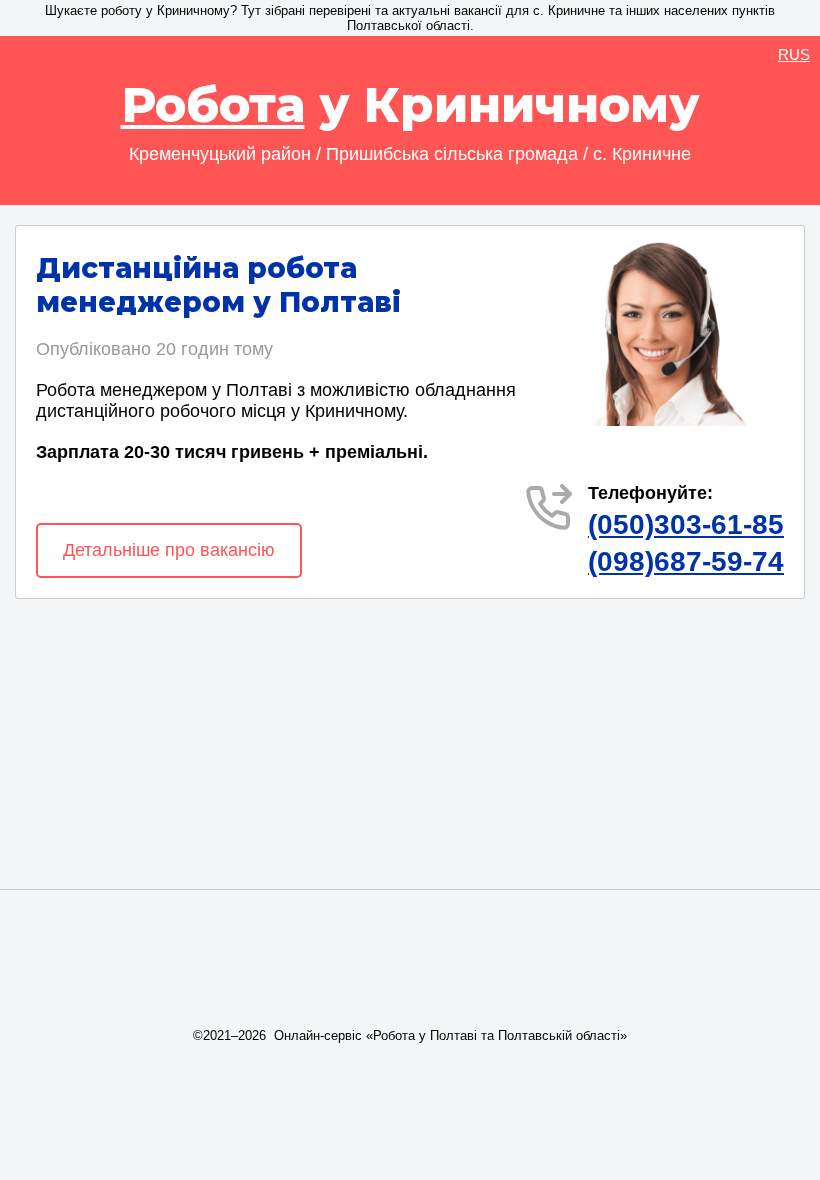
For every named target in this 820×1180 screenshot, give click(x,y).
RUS (794, 54)
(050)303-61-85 (686, 524)
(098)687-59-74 (686, 561)
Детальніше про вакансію (169, 550)
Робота (213, 105)
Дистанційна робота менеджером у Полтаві (218, 285)
